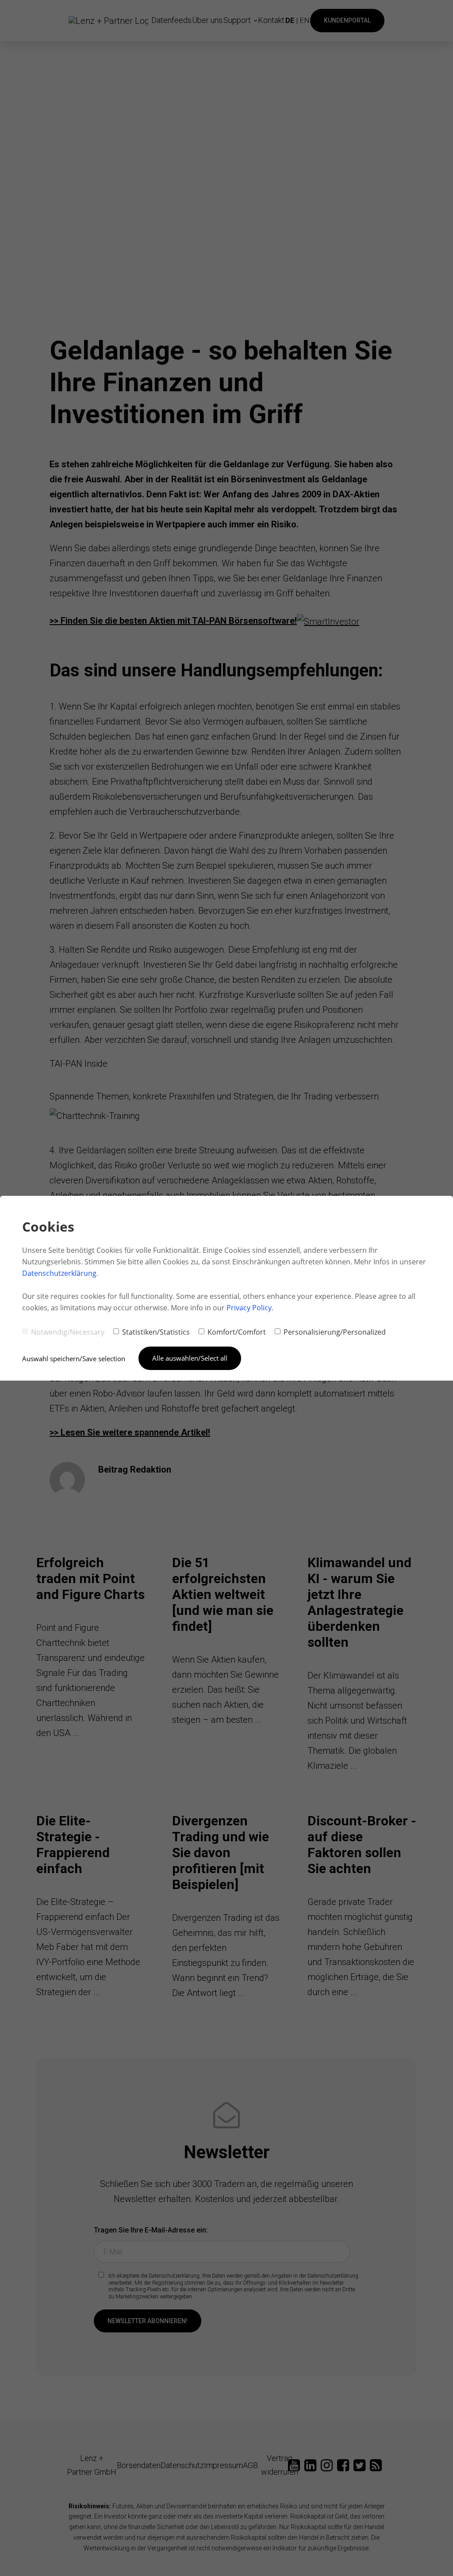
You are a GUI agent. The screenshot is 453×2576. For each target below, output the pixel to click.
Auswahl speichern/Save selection (74, 1359)
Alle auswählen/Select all (190, 1358)
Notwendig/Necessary (68, 1332)
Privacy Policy (249, 1308)
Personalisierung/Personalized (335, 1332)
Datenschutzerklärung (59, 1273)
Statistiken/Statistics (156, 1332)
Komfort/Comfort (237, 1332)
